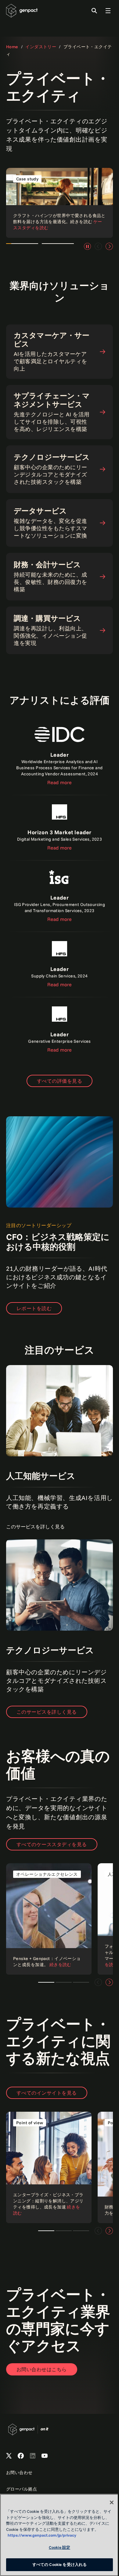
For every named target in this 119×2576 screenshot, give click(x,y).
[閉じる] (112, 2502)
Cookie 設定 (60, 2547)
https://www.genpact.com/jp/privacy (42, 2535)
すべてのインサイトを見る (47, 2093)
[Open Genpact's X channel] (9, 2456)
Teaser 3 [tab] (64, 1982)
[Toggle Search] (94, 11)
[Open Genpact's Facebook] (21, 2456)
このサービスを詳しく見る (47, 1712)
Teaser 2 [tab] (64, 2231)
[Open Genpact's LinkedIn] (33, 2456)
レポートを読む (34, 1308)
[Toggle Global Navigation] (108, 11)
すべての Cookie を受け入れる (60, 2564)
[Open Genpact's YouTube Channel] (45, 2456)
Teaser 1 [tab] (46, 1982)
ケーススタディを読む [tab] (22, 247)
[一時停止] (87, 246)
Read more (60, 782)
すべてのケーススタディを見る (52, 1844)
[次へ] (109, 246)
